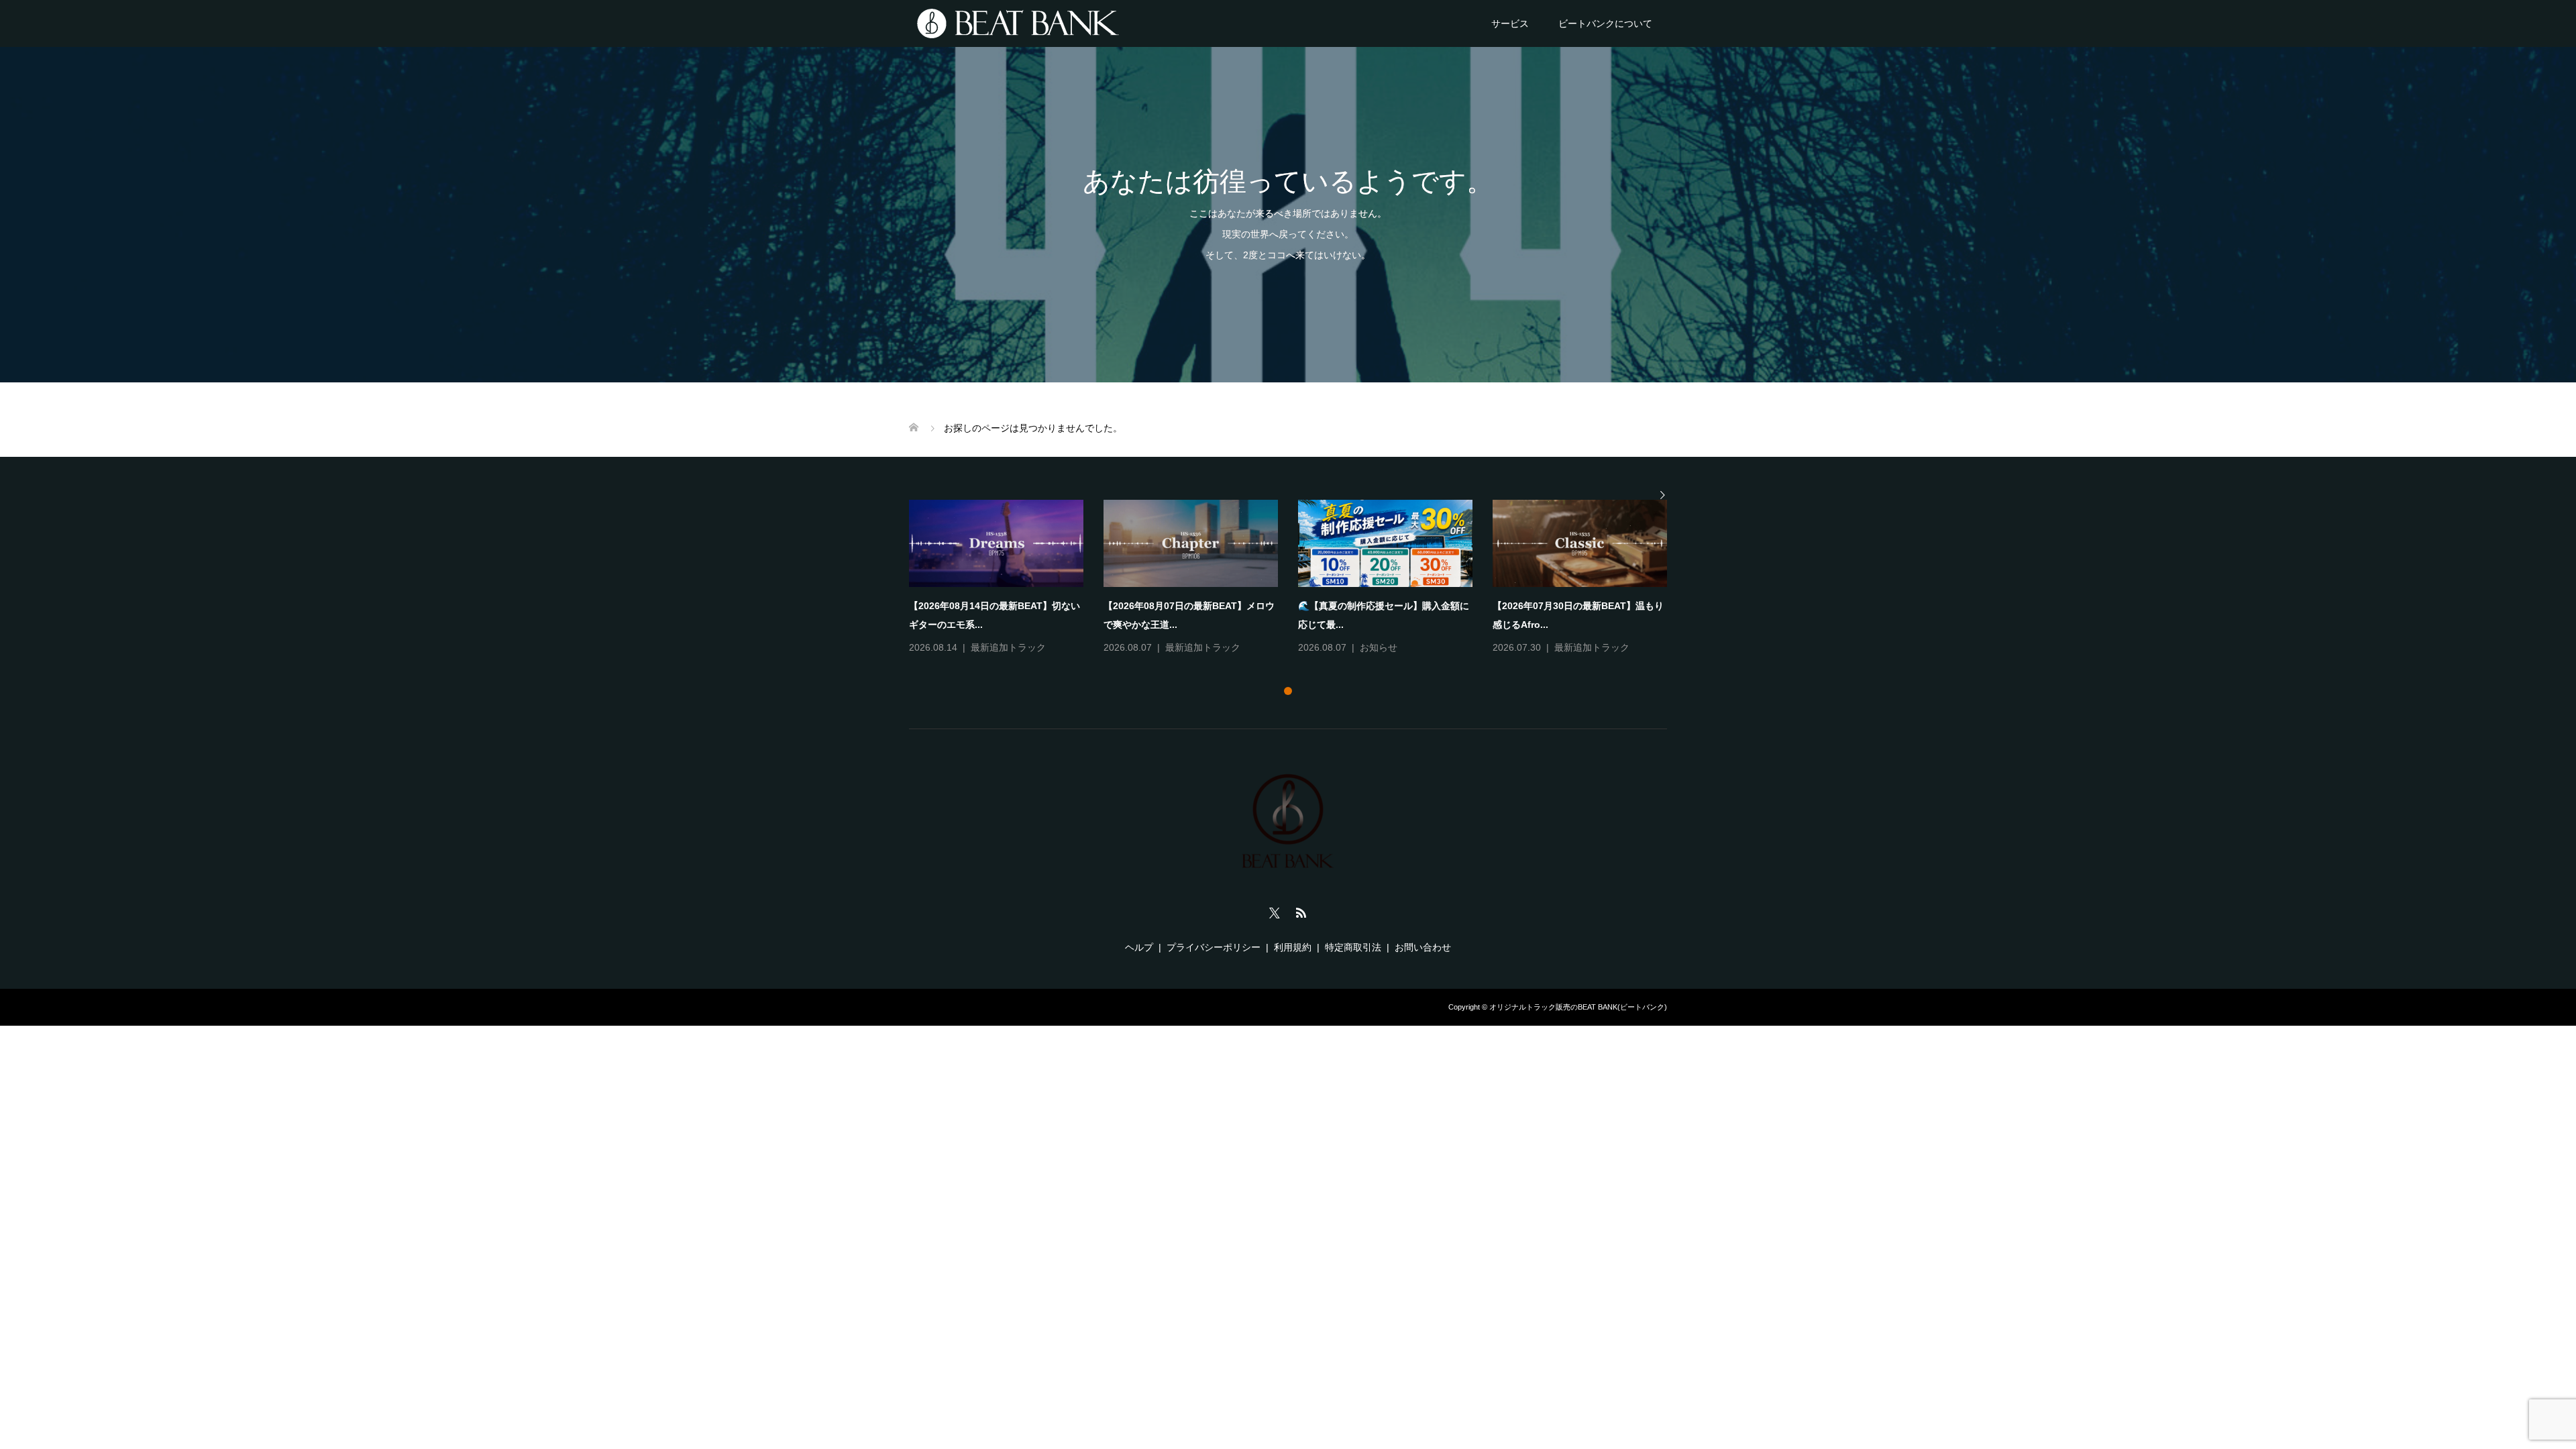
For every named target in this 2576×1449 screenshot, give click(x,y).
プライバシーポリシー (1214, 947)
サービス (1510, 23)
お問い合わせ (1423, 947)
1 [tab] (1288, 691)
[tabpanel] (1298, 578)
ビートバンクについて (1605, 23)
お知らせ (1379, 647)
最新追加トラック (1008, 647)
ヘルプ (1139, 947)
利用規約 (1293, 947)
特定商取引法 (1353, 947)
